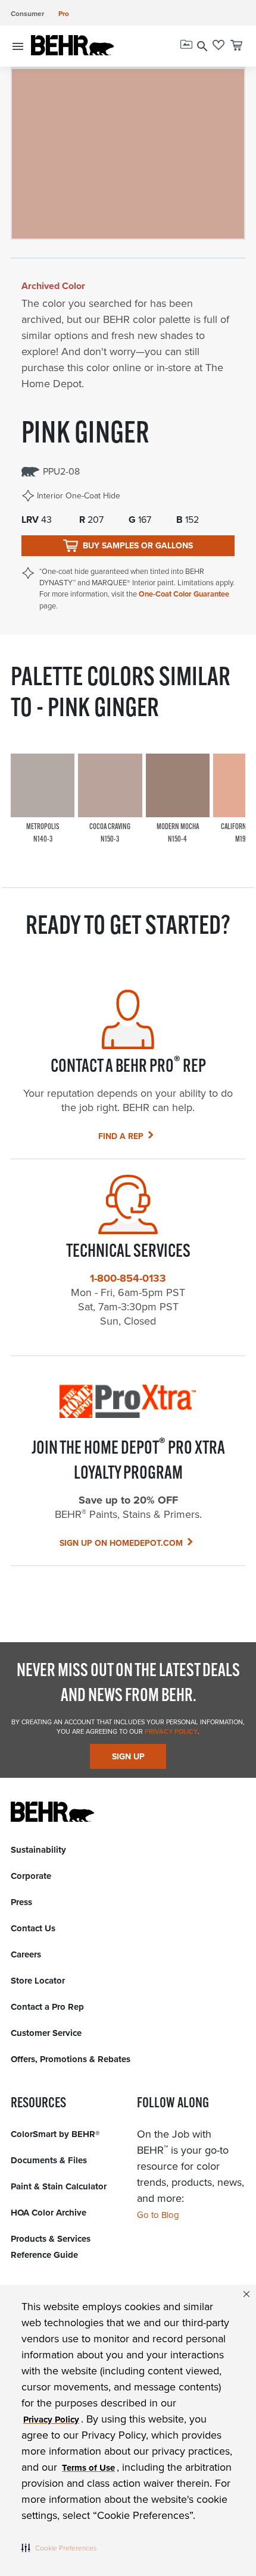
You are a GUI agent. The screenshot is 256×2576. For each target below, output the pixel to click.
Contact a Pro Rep (47, 2007)
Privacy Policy (170, 1731)
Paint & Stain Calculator (59, 2186)
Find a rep (121, 1136)
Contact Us (33, 1928)
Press (21, 1902)
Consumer (27, 14)
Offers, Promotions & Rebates (71, 2059)
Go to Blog (158, 2215)
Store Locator (38, 1981)
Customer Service (46, 2033)
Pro (64, 14)
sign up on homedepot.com (121, 1543)
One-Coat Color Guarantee (184, 594)
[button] (59, 2547)
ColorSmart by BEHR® (55, 2134)
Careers (26, 1954)
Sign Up (128, 1757)
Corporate (31, 1876)
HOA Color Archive (49, 2213)
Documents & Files (49, 2160)
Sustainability (38, 1850)
